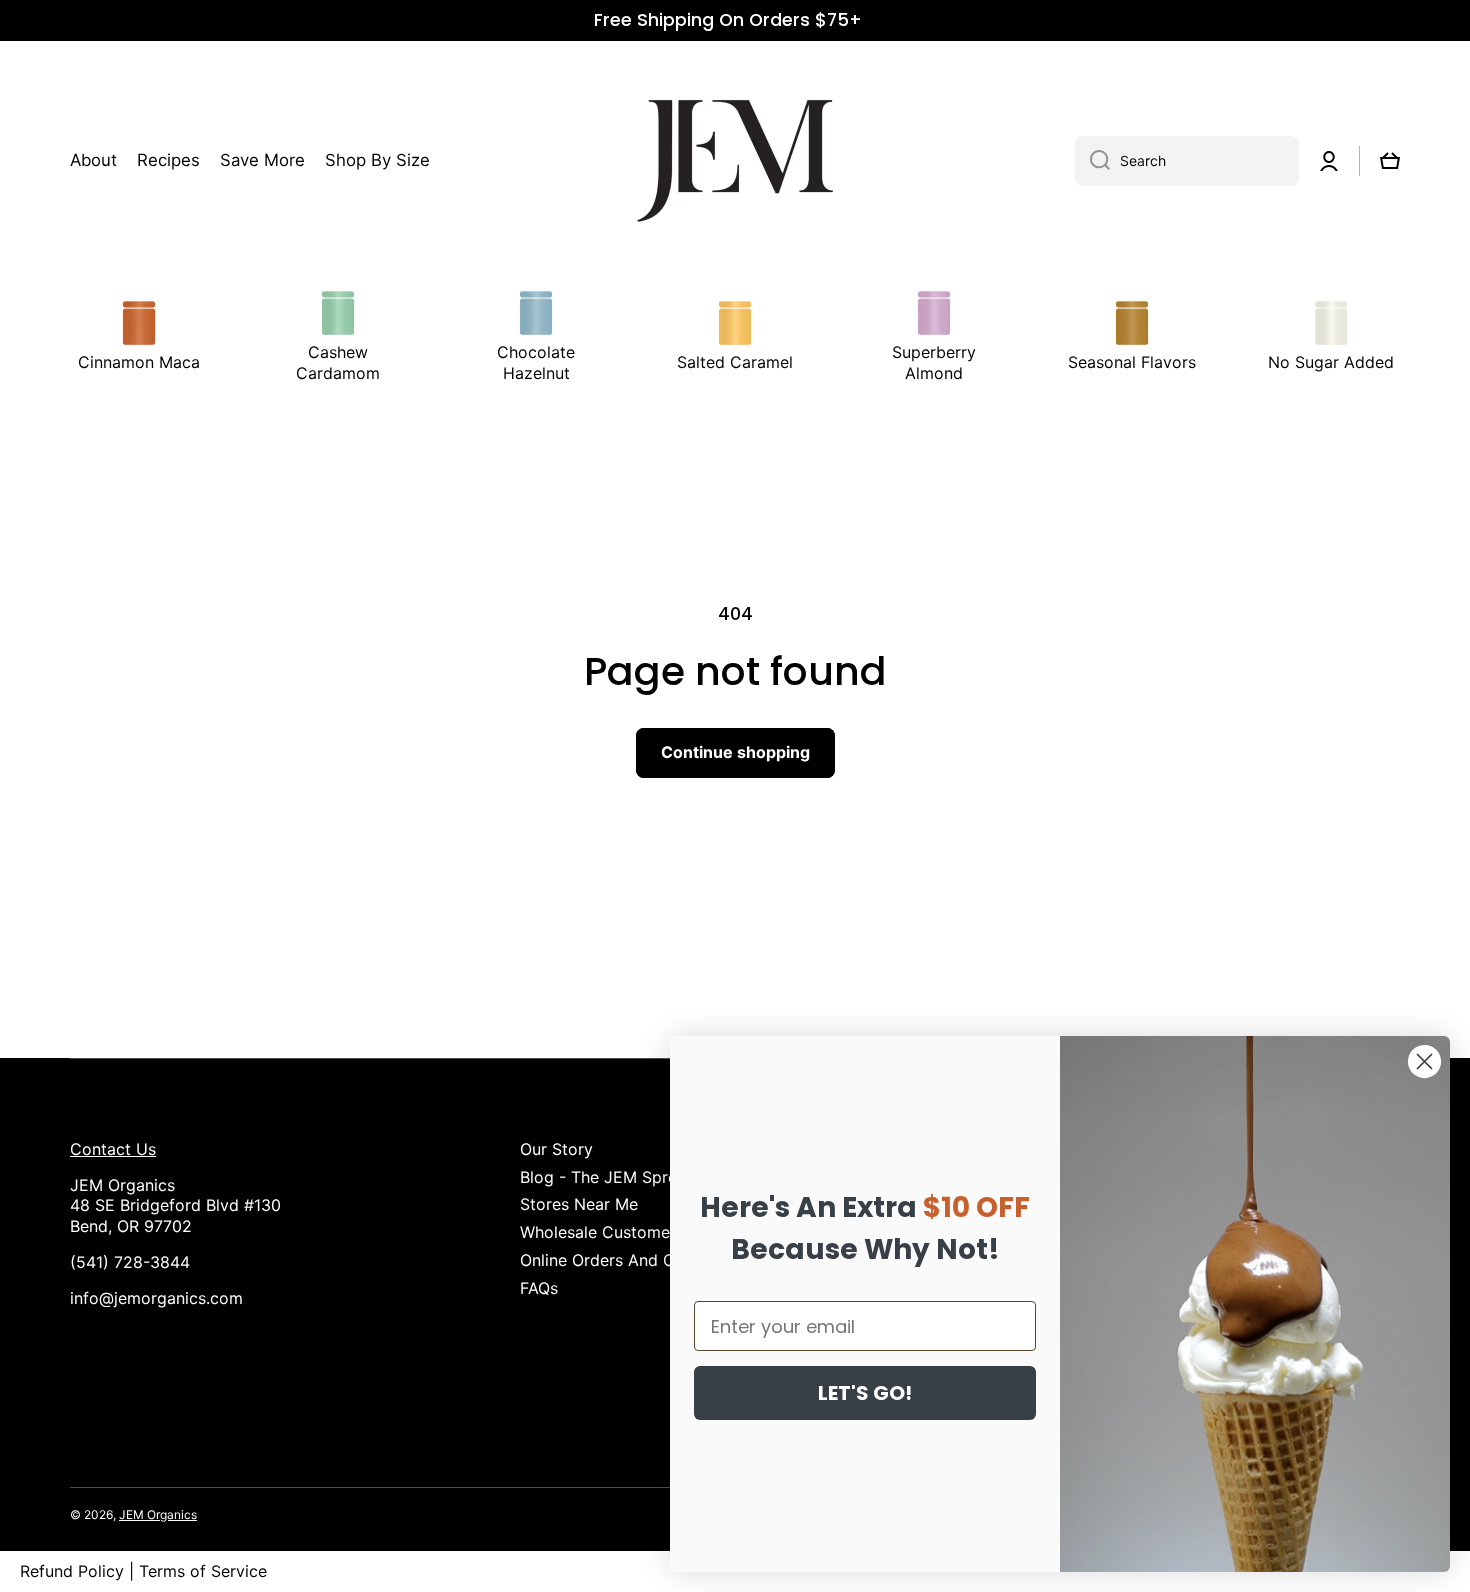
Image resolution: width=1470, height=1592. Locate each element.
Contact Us (113, 1149)
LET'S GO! (865, 1393)
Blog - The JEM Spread (608, 1177)
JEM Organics (158, 1514)
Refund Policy (72, 1571)
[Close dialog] (1424, 1061)
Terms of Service (203, 1571)
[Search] (1092, 161)
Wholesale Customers (602, 1232)
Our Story (556, 1149)
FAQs (539, 1288)
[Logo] (735, 161)
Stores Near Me (579, 1204)
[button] (1390, 161)
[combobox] (1187, 161)
